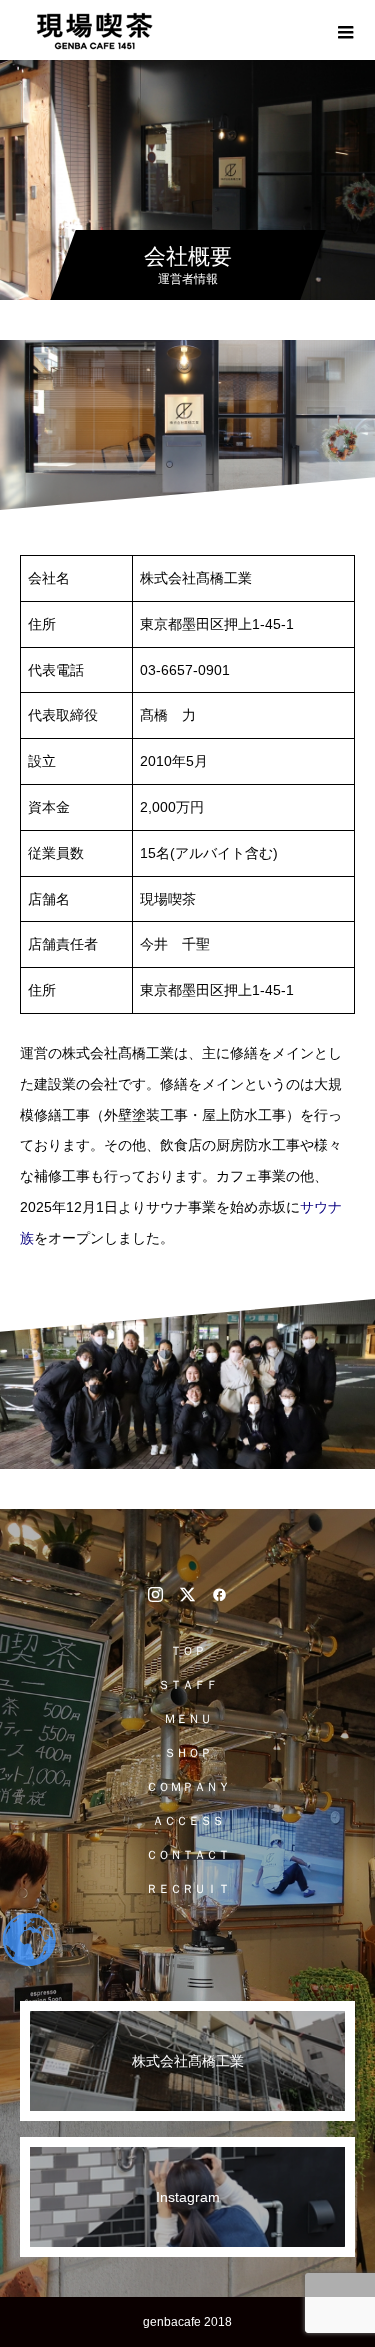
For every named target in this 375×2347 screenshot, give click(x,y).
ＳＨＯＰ (188, 1753)
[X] (188, 1594)
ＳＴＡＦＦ (188, 1685)
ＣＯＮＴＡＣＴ (188, 1855)
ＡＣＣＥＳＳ (188, 1821)
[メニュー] (345, 30)
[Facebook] (220, 1594)
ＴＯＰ (188, 1651)
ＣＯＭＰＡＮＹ (188, 1787)
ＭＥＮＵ (188, 1719)
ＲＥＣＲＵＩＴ (188, 1889)
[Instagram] (156, 1594)
